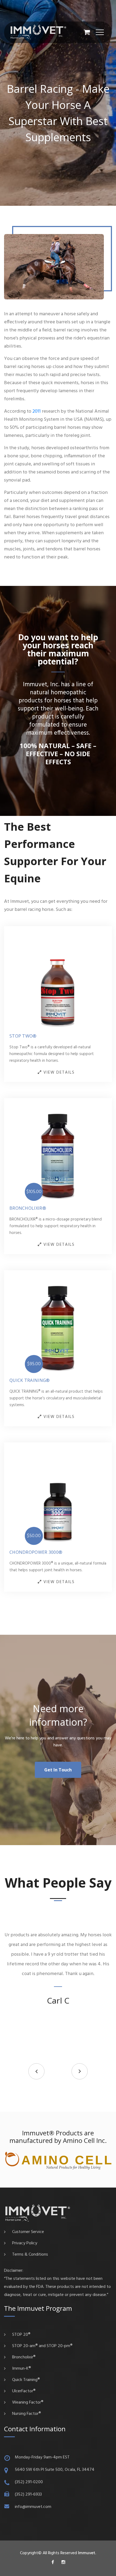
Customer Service (28, 2232)
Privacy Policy (25, 2243)
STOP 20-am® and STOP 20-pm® (42, 2346)
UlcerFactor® (24, 2391)
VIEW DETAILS (58, 1073)
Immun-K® (22, 2369)
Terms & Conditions (30, 2255)
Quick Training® (30, 1380)
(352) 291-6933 (28, 2494)
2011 (37, 411)
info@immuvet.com (33, 2507)
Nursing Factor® (27, 2414)
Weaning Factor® (28, 2402)
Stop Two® (23, 1036)
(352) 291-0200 (29, 2482)
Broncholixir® (28, 1208)
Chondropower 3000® (36, 1552)
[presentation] (36, 2071)
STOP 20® (21, 2335)
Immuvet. (87, 2553)
